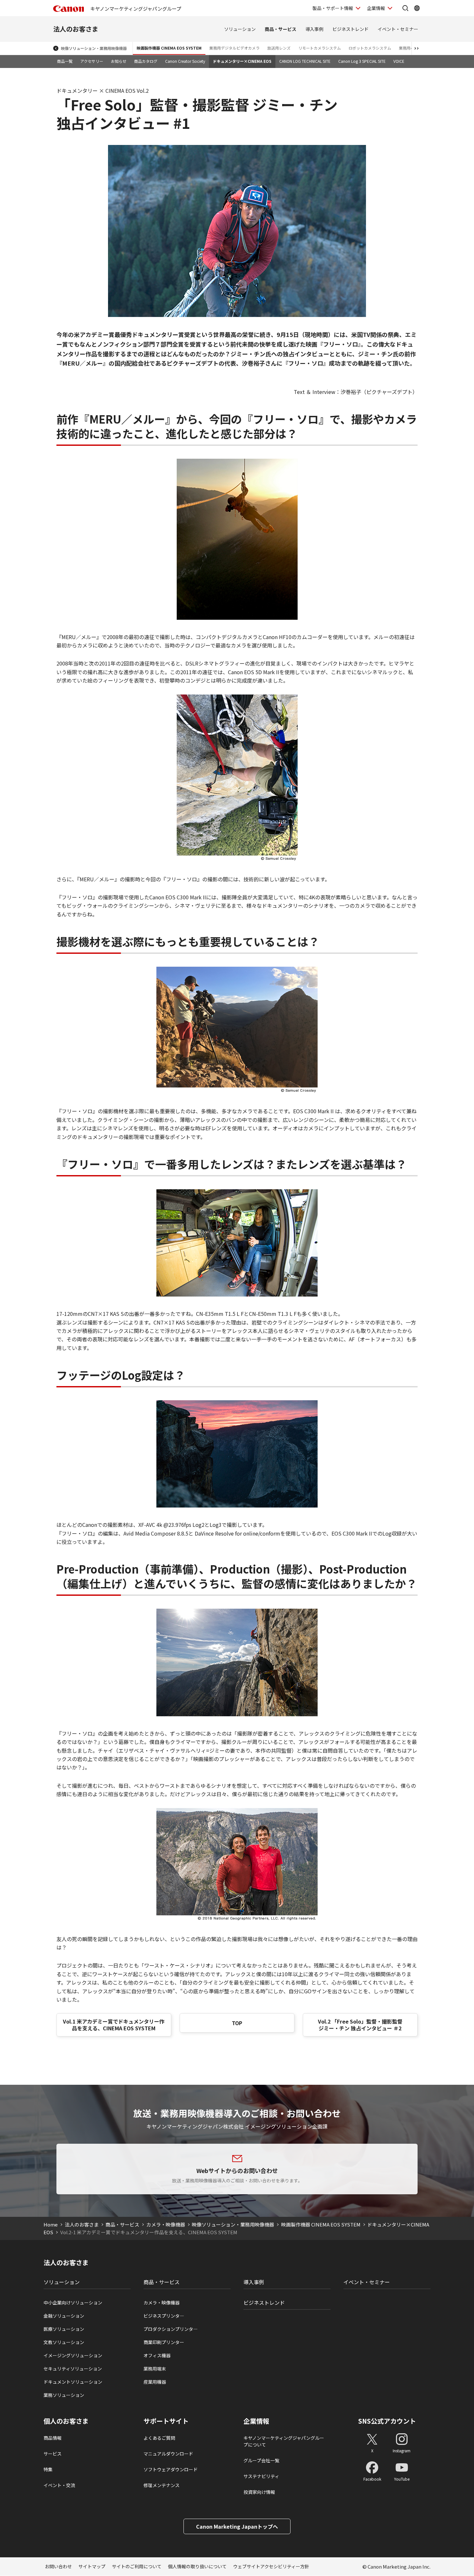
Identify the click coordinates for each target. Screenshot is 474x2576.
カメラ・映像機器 (166, 2224)
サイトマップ (92, 2566)
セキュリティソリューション (73, 2369)
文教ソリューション (64, 2342)
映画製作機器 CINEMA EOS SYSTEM (169, 48)
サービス (53, 2454)
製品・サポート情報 (333, 8)
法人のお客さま (76, 29)
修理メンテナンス (162, 2485)
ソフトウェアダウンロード (171, 2469)
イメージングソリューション (73, 2355)
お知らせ (119, 61)
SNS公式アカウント (387, 2421)
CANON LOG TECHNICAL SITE (305, 61)
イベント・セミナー (398, 29)
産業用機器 (155, 2382)
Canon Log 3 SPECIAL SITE (362, 61)
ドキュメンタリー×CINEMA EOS (242, 61)
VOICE (399, 61)
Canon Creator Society (185, 61)
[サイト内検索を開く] (405, 8)
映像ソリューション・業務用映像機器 (94, 48)
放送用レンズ (279, 48)
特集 (48, 2469)
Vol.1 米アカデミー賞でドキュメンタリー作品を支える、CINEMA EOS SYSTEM (114, 2025)
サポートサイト (166, 2421)
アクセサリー (92, 61)
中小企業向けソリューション (73, 2303)
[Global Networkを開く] (417, 8)
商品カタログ (146, 61)
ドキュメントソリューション (73, 2382)
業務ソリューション (64, 2395)
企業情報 (376, 8)
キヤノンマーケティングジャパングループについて (284, 2441)
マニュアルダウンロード (168, 2454)
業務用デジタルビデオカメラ (234, 48)
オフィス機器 (157, 2355)
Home (51, 2224)
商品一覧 (65, 61)
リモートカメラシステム (320, 48)
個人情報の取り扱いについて (197, 2566)
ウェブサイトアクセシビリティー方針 (271, 2566)
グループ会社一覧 (261, 2460)
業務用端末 (155, 2369)
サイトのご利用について (137, 2566)
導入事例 (314, 29)
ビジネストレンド (351, 29)
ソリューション (240, 29)
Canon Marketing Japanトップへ (237, 2526)
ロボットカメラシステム (370, 48)
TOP (237, 2023)
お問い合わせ (58, 2566)
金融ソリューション (64, 2316)
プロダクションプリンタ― (171, 2329)
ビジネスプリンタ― (164, 2316)
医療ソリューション (64, 2329)
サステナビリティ (261, 2476)
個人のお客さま (66, 2421)
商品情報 (53, 2438)
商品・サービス (281, 29)
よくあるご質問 (159, 2438)
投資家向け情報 (259, 2492)
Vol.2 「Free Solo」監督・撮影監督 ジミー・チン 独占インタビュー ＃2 (360, 2025)
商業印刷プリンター (164, 2342)
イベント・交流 (59, 2485)
